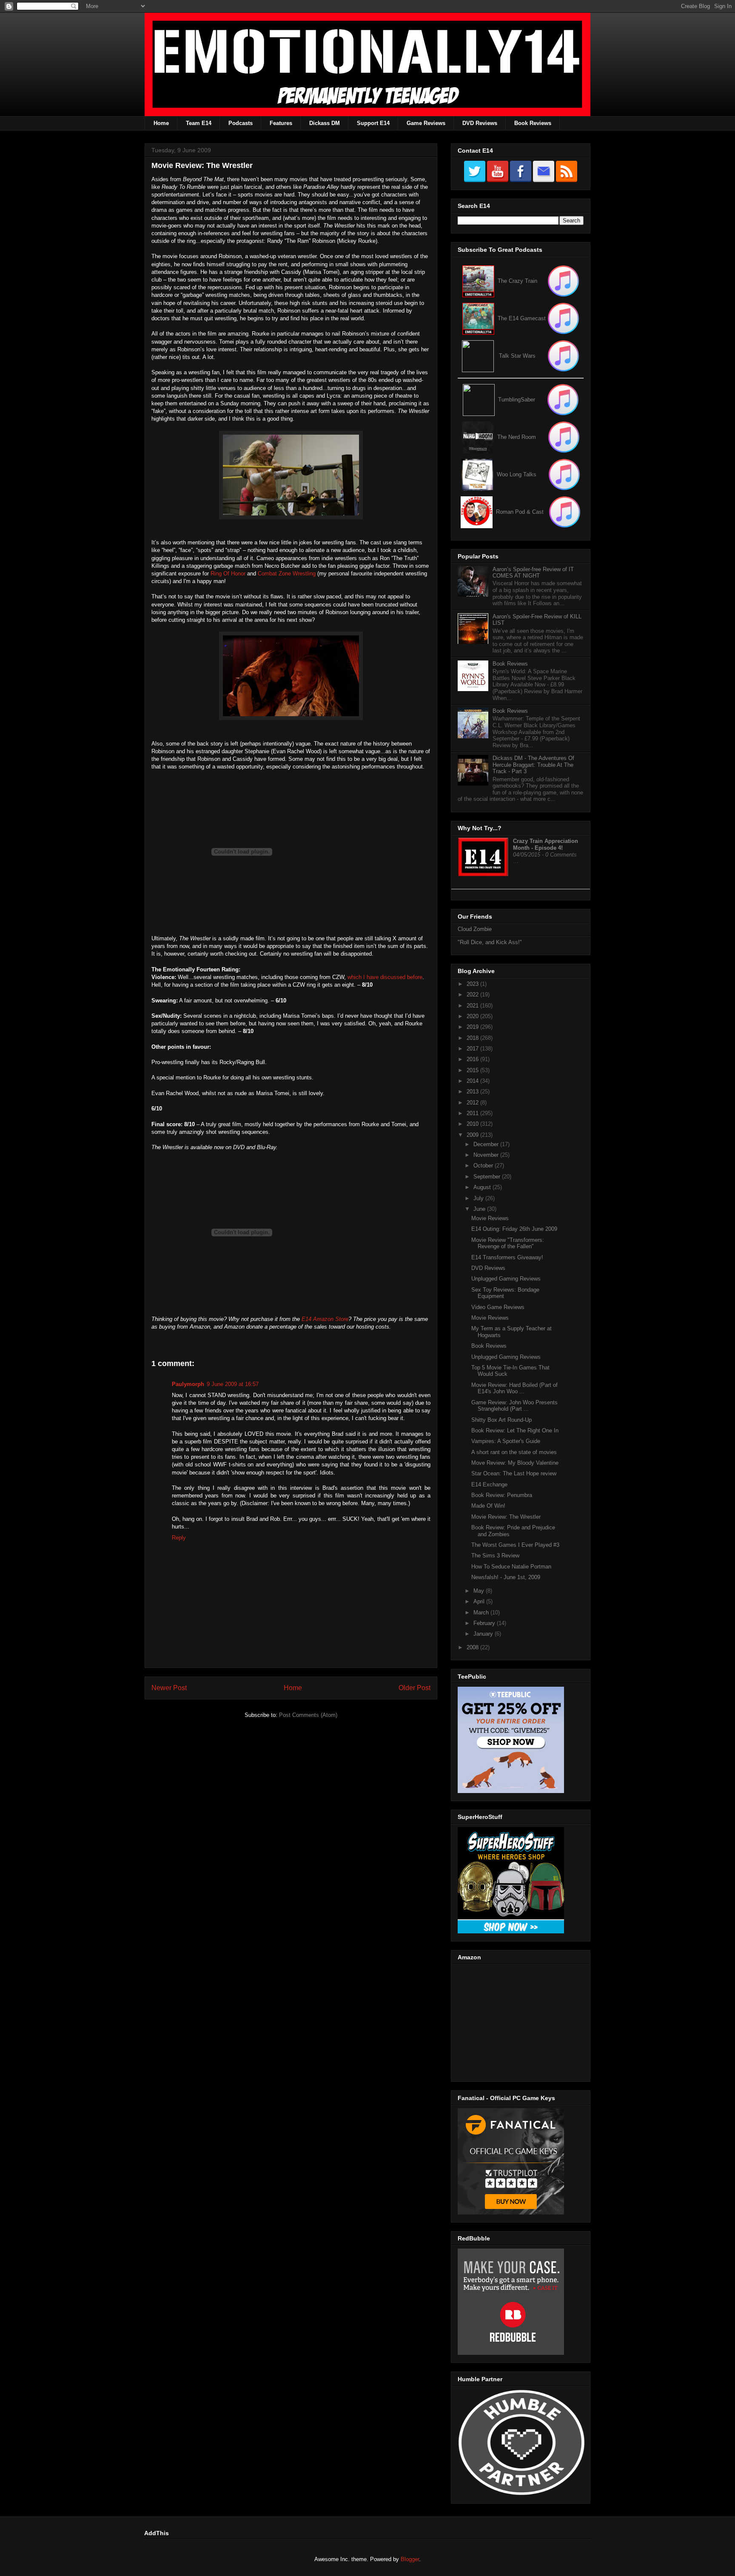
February (485, 1623)
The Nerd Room (517, 437)
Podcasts (241, 123)
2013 (473, 1092)
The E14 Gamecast (522, 318)
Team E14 (199, 123)
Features (281, 123)
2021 (473, 1006)
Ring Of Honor (228, 574)
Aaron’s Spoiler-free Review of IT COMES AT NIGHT (533, 573)
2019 (473, 1027)
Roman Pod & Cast (520, 512)
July (479, 1198)
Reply (179, 1538)
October (484, 1166)
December (487, 1144)
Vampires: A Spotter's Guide (506, 1441)
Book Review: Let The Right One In (515, 1430)
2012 (473, 1103)
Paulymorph (188, 1384)
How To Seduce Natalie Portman (511, 1567)
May (480, 1591)
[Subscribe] (563, 318)
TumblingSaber (517, 400)
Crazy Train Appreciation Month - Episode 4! (546, 844)
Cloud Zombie (475, 929)
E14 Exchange (489, 1484)
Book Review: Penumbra (502, 1495)
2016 (473, 1059)
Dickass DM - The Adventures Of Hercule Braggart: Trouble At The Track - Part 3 (533, 765)
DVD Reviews (480, 123)
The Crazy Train (517, 281)
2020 (473, 1016)
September (488, 1177)
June (480, 1209)
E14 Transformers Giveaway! (507, 1257)
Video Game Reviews (498, 1307)
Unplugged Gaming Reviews (506, 1279)
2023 (473, 984)
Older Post (415, 1688)
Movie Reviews (490, 1218)
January (484, 1634)
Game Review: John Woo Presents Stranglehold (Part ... (514, 1406)
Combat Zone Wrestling (287, 574)
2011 (473, 1113)
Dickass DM (325, 123)
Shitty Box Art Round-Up (501, 1420)
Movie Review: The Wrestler (506, 1517)
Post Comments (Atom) (308, 1715)
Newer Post (169, 1688)
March (482, 1612)
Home (161, 123)
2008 (473, 1647)
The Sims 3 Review (495, 1556)
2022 (473, 995)
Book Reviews (533, 123)
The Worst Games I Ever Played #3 (515, 1545)
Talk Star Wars (517, 356)
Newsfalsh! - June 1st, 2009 (506, 1577)
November (487, 1155)
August (483, 1187)
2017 (473, 1049)
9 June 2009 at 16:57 (233, 1384)
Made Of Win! (488, 1506)
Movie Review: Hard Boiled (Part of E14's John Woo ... (514, 1388)
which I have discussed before (385, 977)
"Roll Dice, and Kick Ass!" (490, 942)
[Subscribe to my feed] (478, 318)
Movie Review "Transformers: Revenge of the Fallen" (508, 1243)
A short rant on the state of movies (514, 1452)
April (480, 1601)
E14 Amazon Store (325, 1319)
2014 (473, 1081)
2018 (473, 1038)
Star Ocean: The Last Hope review (514, 1473)
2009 (473, 1135)
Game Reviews (426, 123)
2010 (473, 1124)
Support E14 (373, 123)
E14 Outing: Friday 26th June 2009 (514, 1229)
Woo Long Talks (517, 474)
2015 (473, 1070)
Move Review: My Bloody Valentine (515, 1463)
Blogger (410, 2559)
